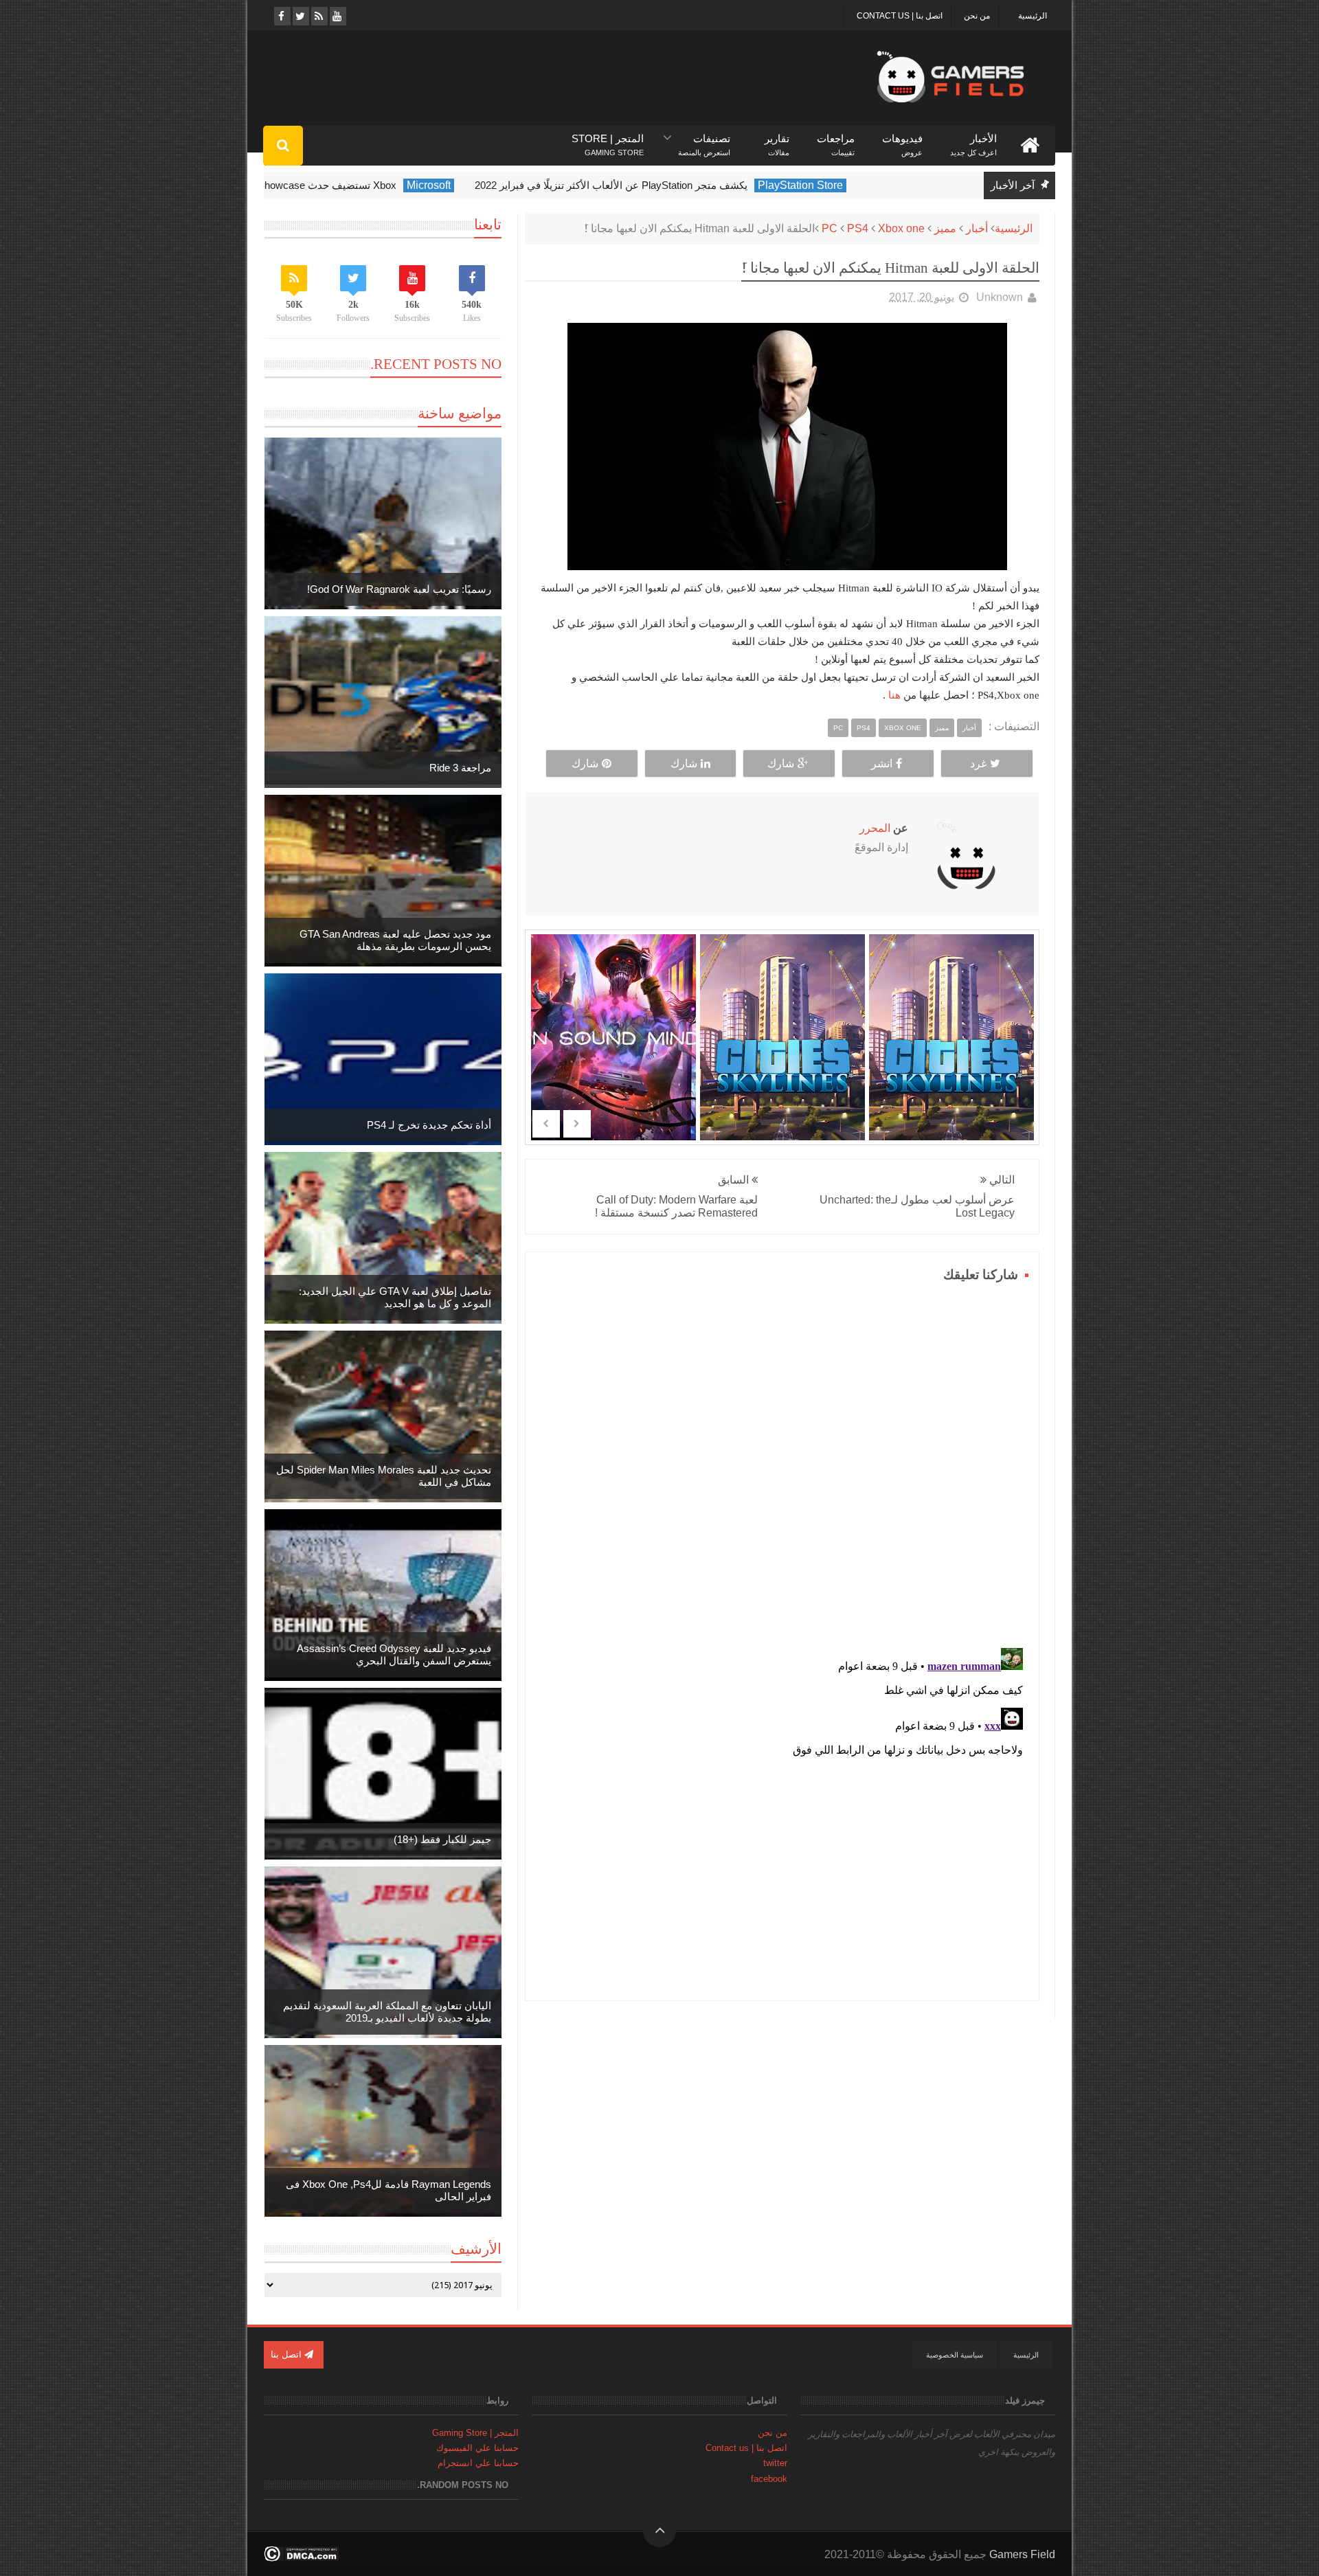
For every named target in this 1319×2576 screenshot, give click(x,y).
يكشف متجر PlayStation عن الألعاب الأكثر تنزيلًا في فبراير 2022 (680, 185)
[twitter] (300, 16)
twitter (775, 2463)
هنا (893, 695)
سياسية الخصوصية (955, 2355)
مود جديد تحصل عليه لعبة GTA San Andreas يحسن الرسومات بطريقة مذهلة (395, 940)
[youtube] (337, 16)
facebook (769, 2479)
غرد (978, 764)
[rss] (318, 16)
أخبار (977, 228)
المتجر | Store (608, 139)
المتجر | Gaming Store (475, 2433)
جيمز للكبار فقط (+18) (442, 1839)
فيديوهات (902, 139)
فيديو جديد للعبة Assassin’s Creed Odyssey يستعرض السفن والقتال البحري (394, 1654)
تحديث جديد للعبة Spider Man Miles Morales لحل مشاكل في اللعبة (384, 1476)
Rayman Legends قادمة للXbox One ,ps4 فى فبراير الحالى (388, 2190)
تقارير (777, 139)
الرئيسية (1033, 16)
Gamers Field (1022, 2554)
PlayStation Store (870, 185)
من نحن (977, 16)
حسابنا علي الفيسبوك (477, 2448)
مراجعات (836, 139)
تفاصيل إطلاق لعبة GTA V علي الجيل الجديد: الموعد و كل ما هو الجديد (395, 1297)
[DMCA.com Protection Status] (301, 2558)
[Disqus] (782, 1458)
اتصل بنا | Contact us (900, 16)
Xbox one (901, 228)
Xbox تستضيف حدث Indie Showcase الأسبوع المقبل (351, 185)
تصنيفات (704, 139)
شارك (781, 764)
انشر (882, 764)
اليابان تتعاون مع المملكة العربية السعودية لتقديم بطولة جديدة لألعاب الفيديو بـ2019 (387, 2012)
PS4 (858, 228)
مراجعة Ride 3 (460, 768)
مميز (945, 228)
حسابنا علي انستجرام (478, 2463)
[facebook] (281, 16)
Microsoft (498, 185)
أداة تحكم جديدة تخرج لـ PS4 (429, 1125)
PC (830, 228)
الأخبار (973, 139)
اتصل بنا (288, 2354)
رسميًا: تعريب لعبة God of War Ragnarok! (399, 589)
